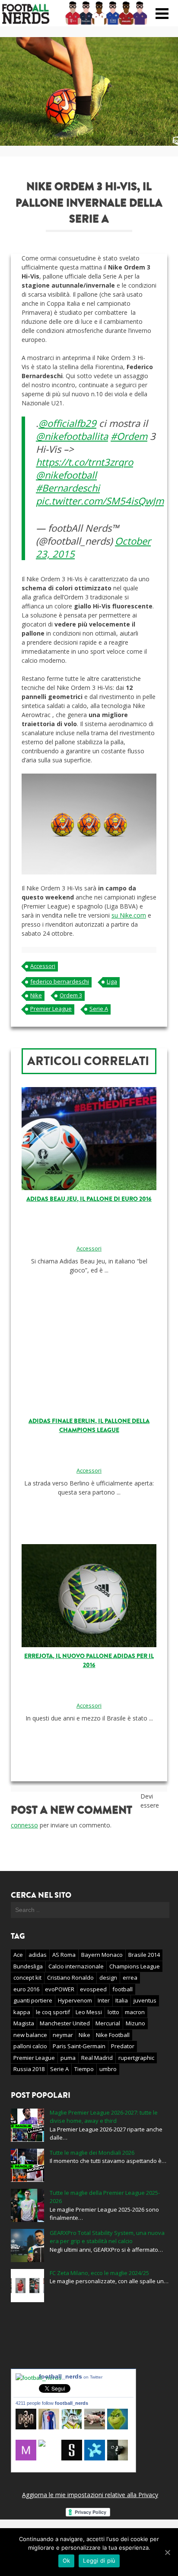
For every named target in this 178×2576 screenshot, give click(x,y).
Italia (122, 2000)
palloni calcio (30, 2046)
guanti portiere (33, 2000)
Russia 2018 (29, 2069)
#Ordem (129, 436)
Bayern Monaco (102, 1955)
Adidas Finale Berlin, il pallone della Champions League (89, 1426)
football (122, 1989)
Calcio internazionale (76, 1966)
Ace (18, 1955)
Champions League (135, 1966)
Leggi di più (99, 2560)
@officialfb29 (67, 423)
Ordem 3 (71, 995)
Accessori (43, 966)
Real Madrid (97, 2058)
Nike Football (113, 2035)
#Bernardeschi (68, 488)
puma (68, 2058)
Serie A (99, 1009)
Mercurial (108, 2023)
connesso (24, 1825)
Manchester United (65, 2023)
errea (130, 1977)
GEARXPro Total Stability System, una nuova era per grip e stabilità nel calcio (107, 2237)
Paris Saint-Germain (79, 2046)
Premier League (51, 1009)
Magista (24, 2023)
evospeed (93, 1989)
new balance (30, 2035)
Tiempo (84, 2069)
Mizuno (135, 2023)
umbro (108, 2069)
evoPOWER (60, 1989)
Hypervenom (75, 2000)
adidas (38, 1955)
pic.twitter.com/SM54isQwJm (100, 501)
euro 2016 (26, 1989)
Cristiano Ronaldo (70, 1977)
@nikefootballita (72, 436)
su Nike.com (129, 915)
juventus (145, 2000)
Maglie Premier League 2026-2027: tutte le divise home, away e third (104, 2117)
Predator (123, 2046)
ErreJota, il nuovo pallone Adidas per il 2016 (89, 1661)
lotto (113, 2012)
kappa (22, 2012)
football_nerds (71, 2376)
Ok (67, 2560)
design (108, 1977)
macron (135, 2012)
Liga (112, 981)
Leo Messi (89, 2012)
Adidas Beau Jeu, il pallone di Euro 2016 (89, 1199)
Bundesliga (28, 1966)
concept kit (27, 1977)
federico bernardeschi (60, 981)
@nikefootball (66, 475)
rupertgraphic (136, 2058)
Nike (36, 995)
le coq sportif (53, 2012)
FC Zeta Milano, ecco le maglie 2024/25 (99, 2273)
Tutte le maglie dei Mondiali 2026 (92, 2153)
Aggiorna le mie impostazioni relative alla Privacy (90, 2495)
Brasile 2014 (144, 1955)
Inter (104, 2000)
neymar (63, 2035)
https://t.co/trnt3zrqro (84, 462)
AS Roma (64, 1955)
